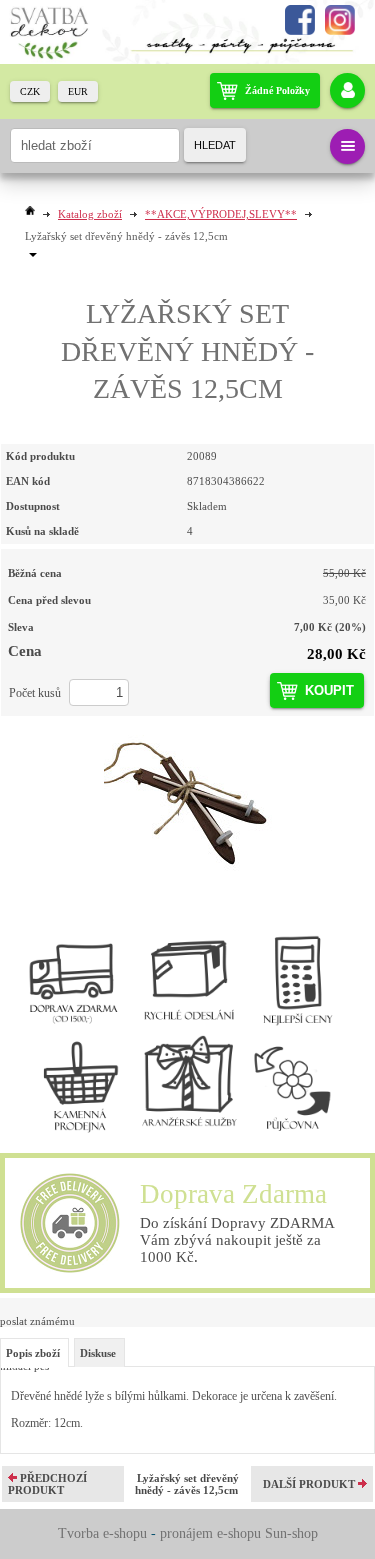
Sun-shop (291, 1533)
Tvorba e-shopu (102, 1533)
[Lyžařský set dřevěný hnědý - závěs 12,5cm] (187, 802)
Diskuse (98, 1353)
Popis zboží (33, 1353)
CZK (30, 91)
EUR (78, 91)
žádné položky (277, 90)
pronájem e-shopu (210, 1533)
